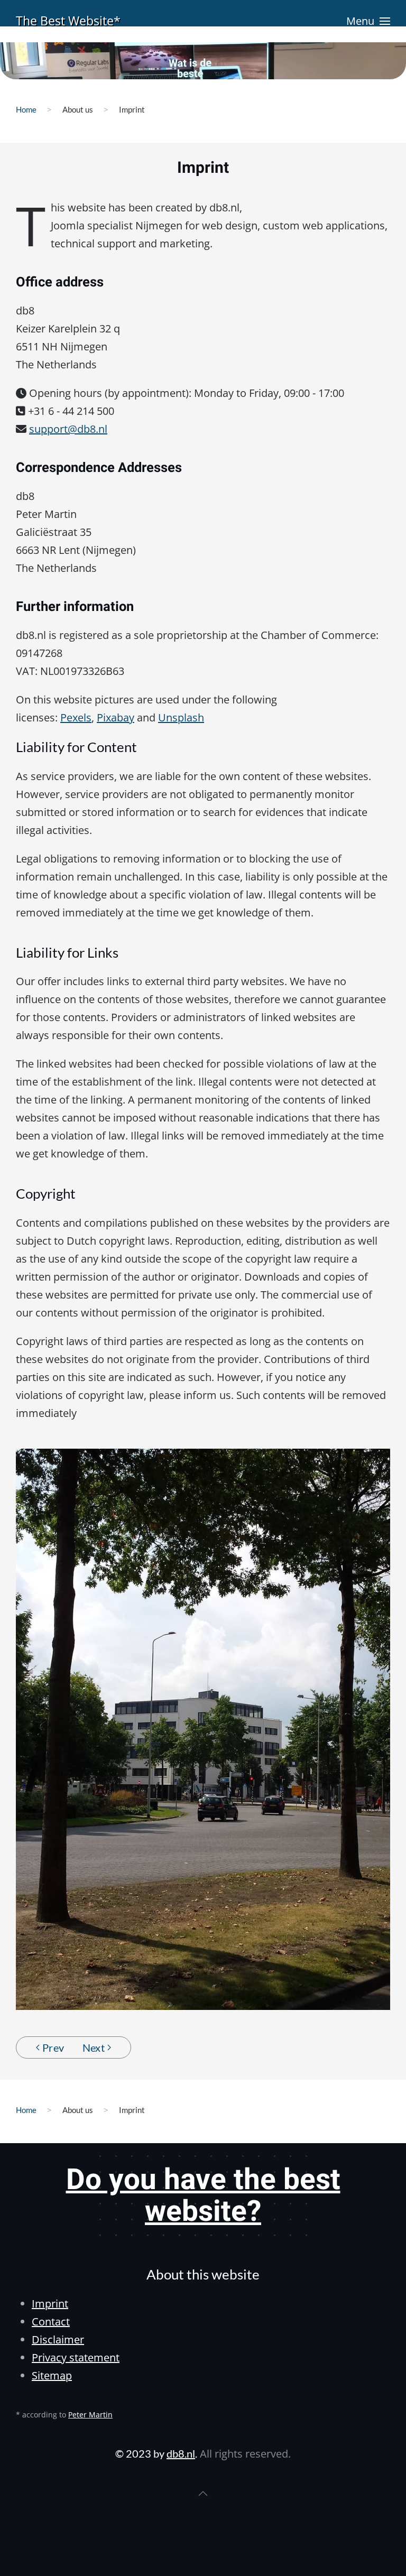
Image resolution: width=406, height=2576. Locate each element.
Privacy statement (76, 2357)
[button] (368, 21)
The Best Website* (68, 21)
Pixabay (116, 717)
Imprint (50, 2304)
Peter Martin (90, 2415)
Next (94, 2047)
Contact (51, 2322)
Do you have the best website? (203, 2196)
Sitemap (52, 2375)
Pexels (76, 717)
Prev (53, 2047)
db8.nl (181, 2453)
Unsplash (181, 717)
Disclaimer (58, 2339)
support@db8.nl (68, 429)
